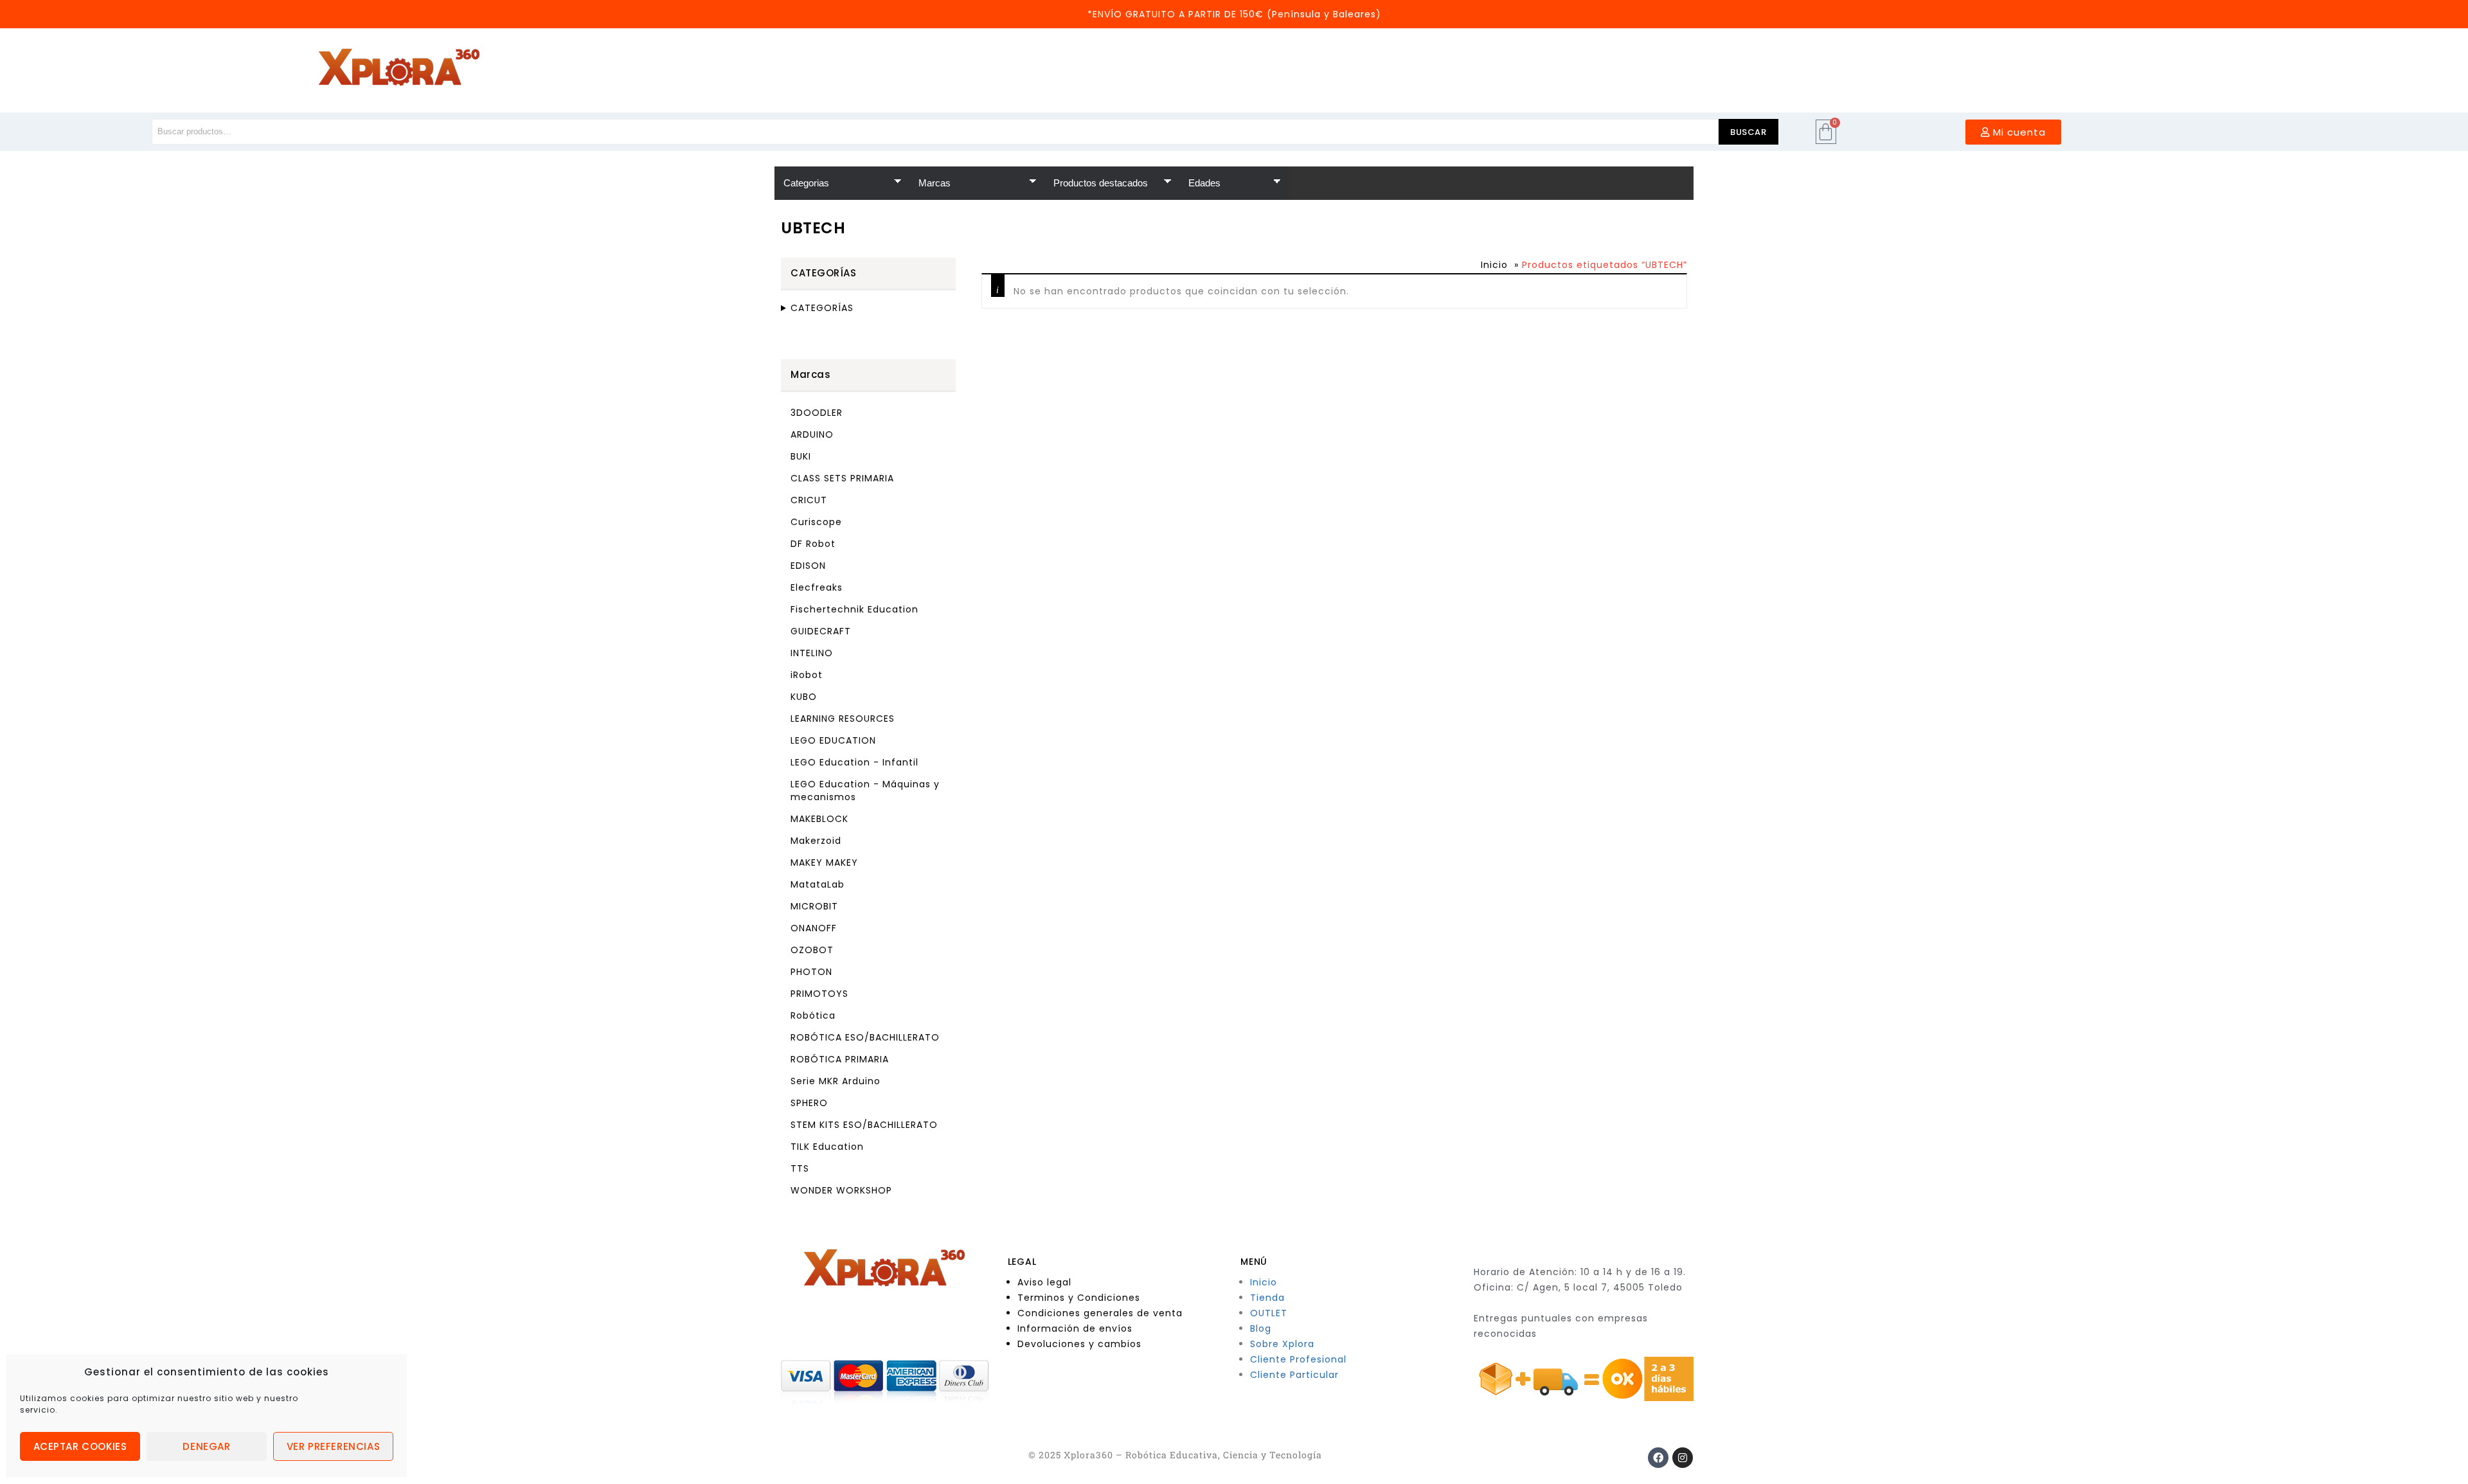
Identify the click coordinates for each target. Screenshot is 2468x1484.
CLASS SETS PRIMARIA (842, 478)
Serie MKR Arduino (836, 1081)
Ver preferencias (334, 1446)
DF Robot (813, 544)
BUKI (801, 456)
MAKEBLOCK (819, 819)
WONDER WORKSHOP (841, 1190)
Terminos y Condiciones (1079, 1298)
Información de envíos (1075, 1328)
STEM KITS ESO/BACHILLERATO (864, 1125)
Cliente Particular (1294, 1375)
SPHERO (809, 1103)
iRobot (807, 675)
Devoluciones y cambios (1079, 1344)
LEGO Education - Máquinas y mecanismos (865, 791)
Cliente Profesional (1298, 1359)
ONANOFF (814, 928)
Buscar (1748, 132)
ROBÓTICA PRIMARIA (840, 1059)
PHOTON (811, 972)
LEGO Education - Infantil (854, 762)
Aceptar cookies (80, 1446)
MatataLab (818, 884)
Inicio (1494, 265)
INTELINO (812, 653)
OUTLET (1269, 1313)
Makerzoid (816, 841)
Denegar (206, 1446)
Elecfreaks (817, 587)
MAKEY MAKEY (824, 863)
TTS (800, 1168)
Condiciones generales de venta (1100, 1313)
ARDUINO (812, 434)
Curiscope (816, 522)
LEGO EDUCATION (833, 740)
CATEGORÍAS (822, 308)
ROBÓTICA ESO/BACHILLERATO (865, 1037)
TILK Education (827, 1147)
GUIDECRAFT (821, 631)
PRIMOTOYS (819, 994)
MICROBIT (814, 906)
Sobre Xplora (1282, 1344)
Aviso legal (1044, 1282)
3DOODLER (817, 413)
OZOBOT (812, 950)
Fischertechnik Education (854, 609)
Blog (1261, 1328)
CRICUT (809, 500)
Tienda (1267, 1298)
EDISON (808, 566)
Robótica (813, 1015)
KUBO (804, 697)
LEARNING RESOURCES (843, 719)
